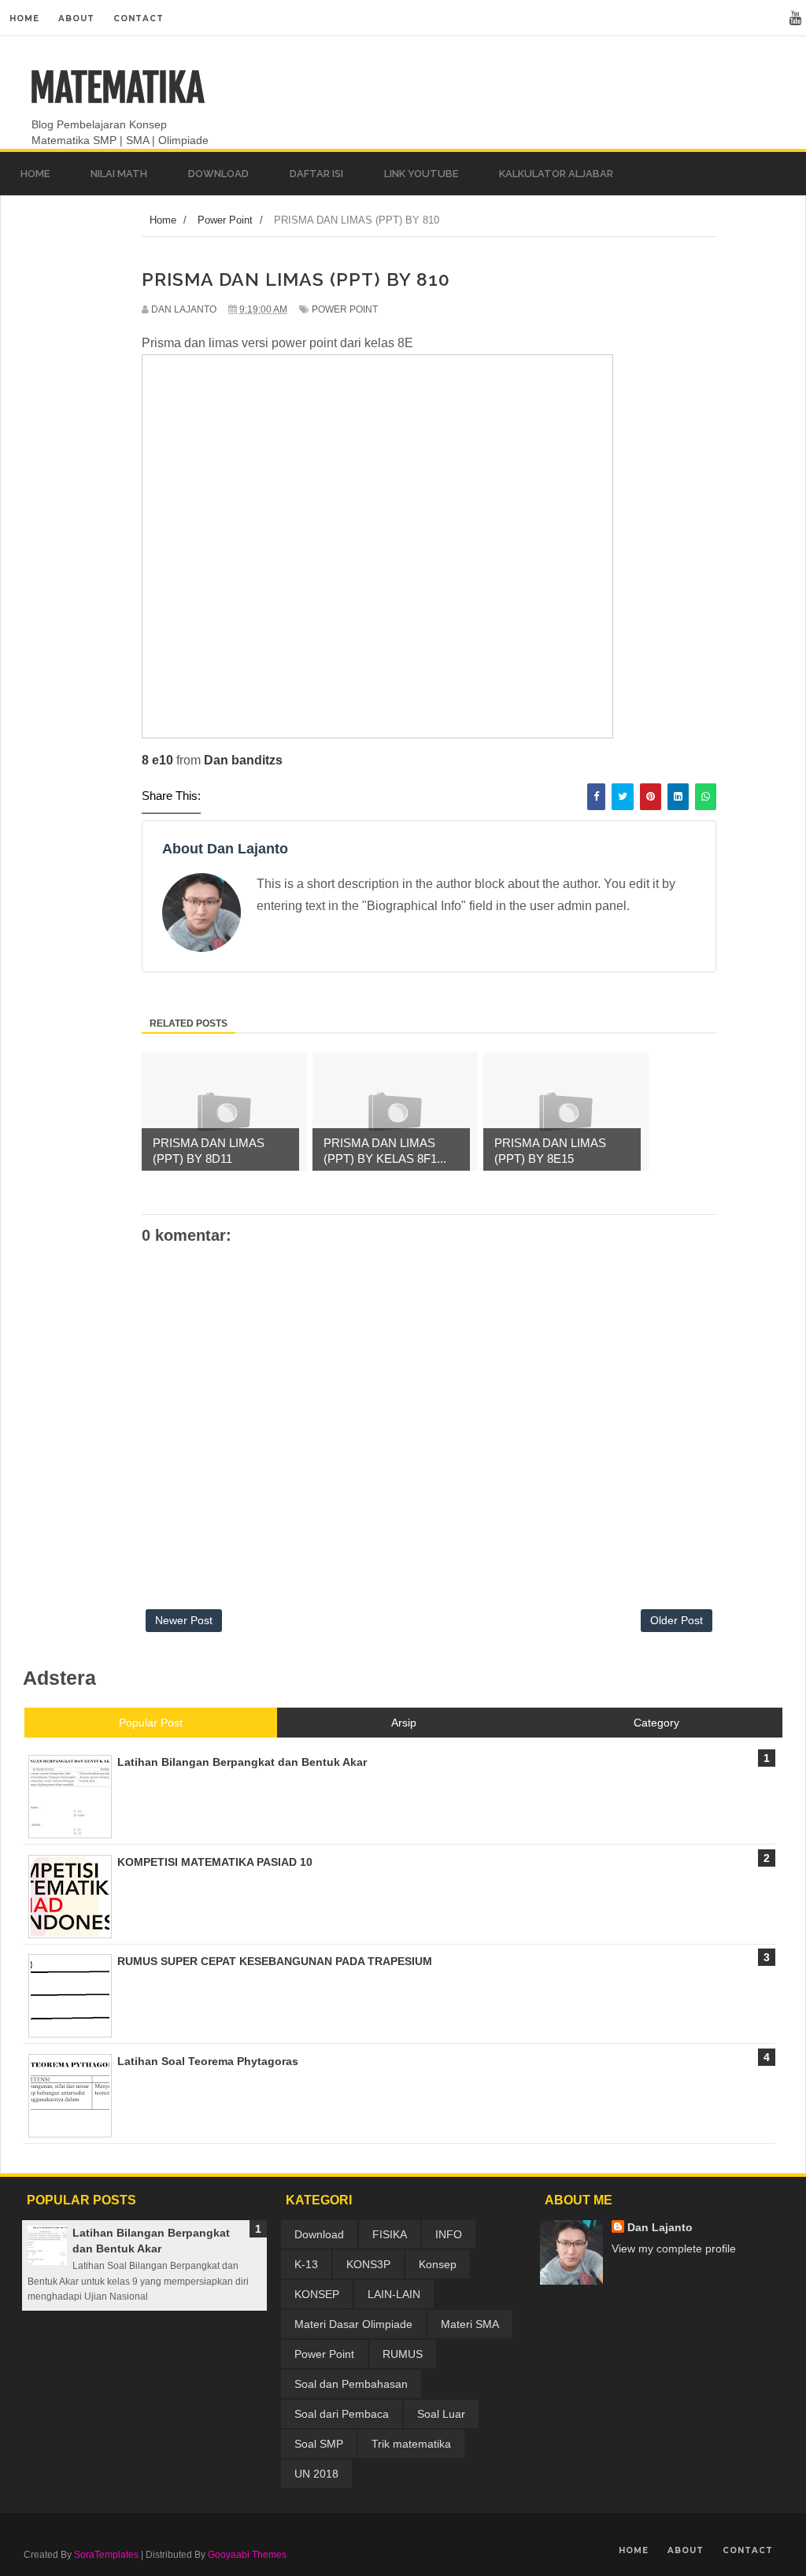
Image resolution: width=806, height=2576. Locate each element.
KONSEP (317, 2294)
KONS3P (368, 2264)
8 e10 (157, 760)
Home (24, 19)
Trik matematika (411, 2444)
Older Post (677, 1620)
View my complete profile (674, 2248)
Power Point (345, 309)
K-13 (306, 2264)
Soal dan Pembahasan (351, 2384)
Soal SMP (319, 2444)
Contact (139, 19)
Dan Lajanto (660, 2227)
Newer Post (184, 1620)
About (76, 19)
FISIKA (390, 2234)
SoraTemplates (106, 2555)
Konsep (438, 2264)
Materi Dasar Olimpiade (353, 2324)
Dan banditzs (243, 760)
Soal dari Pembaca (342, 2414)
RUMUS (403, 2354)
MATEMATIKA (117, 88)
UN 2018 (316, 2474)
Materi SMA (470, 2324)
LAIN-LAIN (394, 2294)
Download (319, 2234)
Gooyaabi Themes (247, 2555)
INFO (449, 2234)
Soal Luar (441, 2414)
